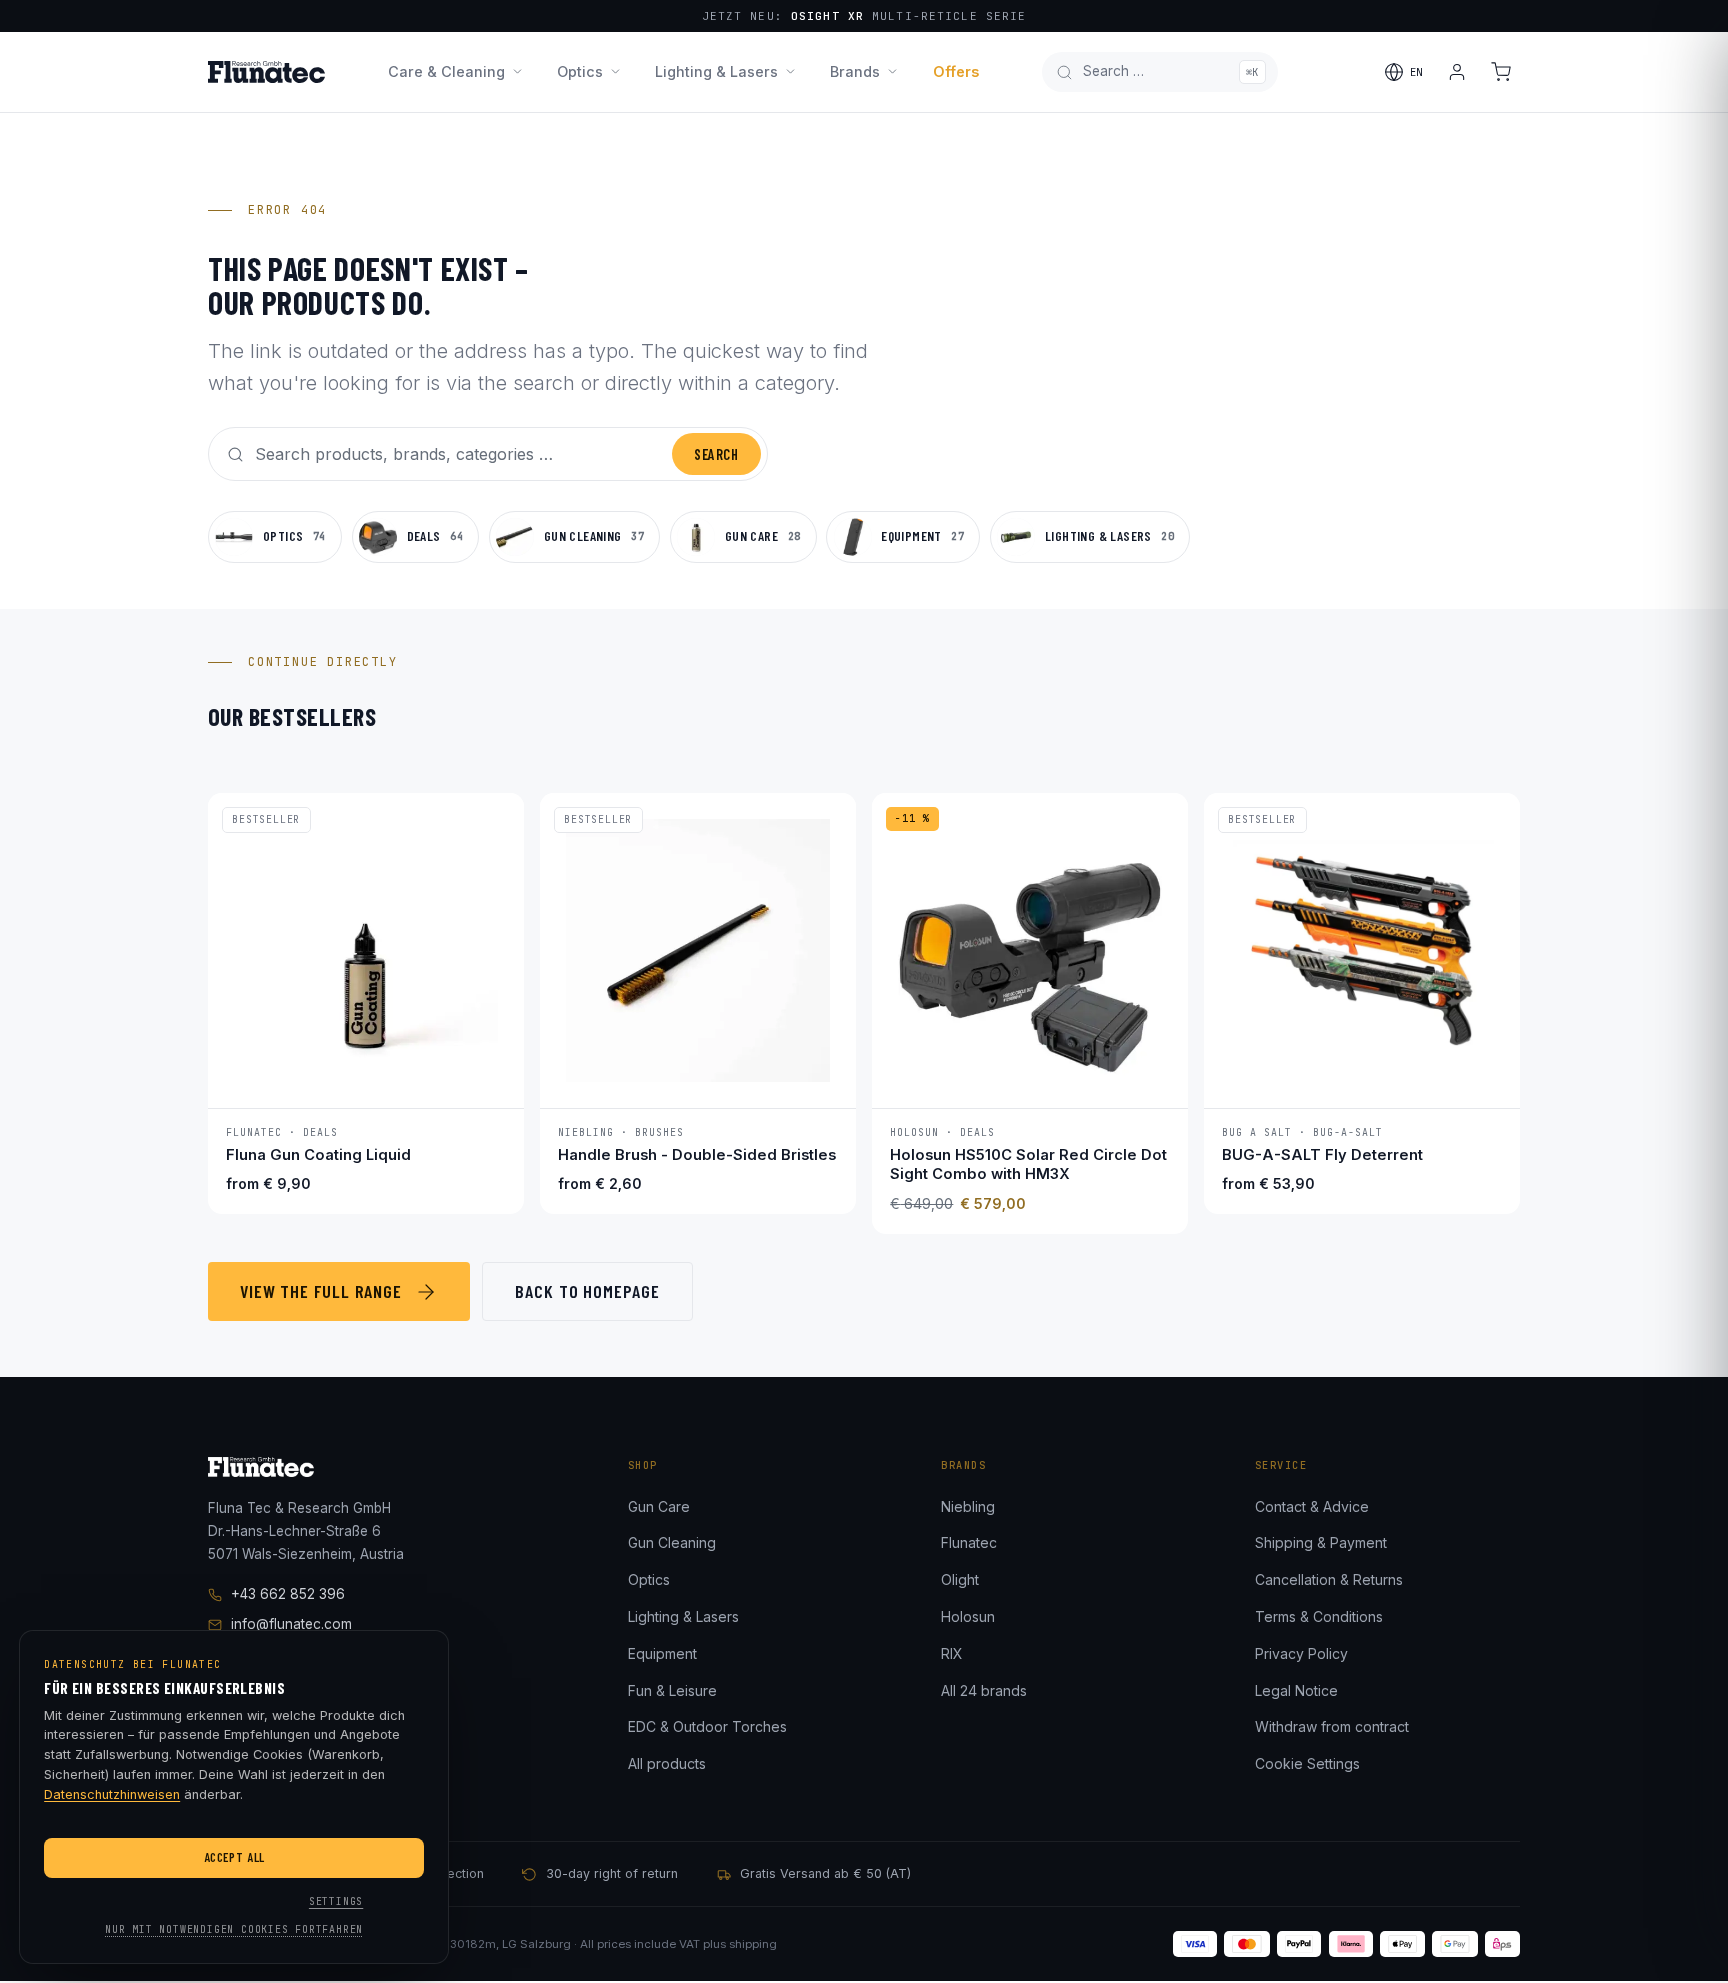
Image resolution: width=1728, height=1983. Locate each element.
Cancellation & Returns (1329, 1579)
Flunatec (969, 1542)
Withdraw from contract (1332, 1726)
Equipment (662, 1653)
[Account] (1457, 72)
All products (667, 1763)
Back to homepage (587, 1291)
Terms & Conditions (1319, 1616)
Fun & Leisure (672, 1690)
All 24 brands (984, 1690)
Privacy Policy (1301, 1653)
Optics (580, 71)
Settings (336, 1901)
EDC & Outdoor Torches (707, 1726)
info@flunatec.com (291, 1624)
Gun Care (659, 1506)
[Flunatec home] (266, 72)
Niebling (968, 1506)
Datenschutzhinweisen (112, 1794)
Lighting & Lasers (716, 71)
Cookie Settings (1307, 1763)
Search (716, 454)
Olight (960, 1579)
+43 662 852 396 (288, 1594)
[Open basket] (1501, 72)
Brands (855, 71)
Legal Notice (1296, 1690)
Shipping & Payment (1321, 1542)
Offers (956, 71)
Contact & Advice (1312, 1506)
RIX (952, 1653)
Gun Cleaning (672, 1542)
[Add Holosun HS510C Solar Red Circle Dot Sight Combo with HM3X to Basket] (1153, 1079)
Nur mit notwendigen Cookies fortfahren (234, 1929)
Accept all (234, 1857)
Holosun (968, 1616)
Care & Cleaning (446, 71)
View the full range (321, 1291)
